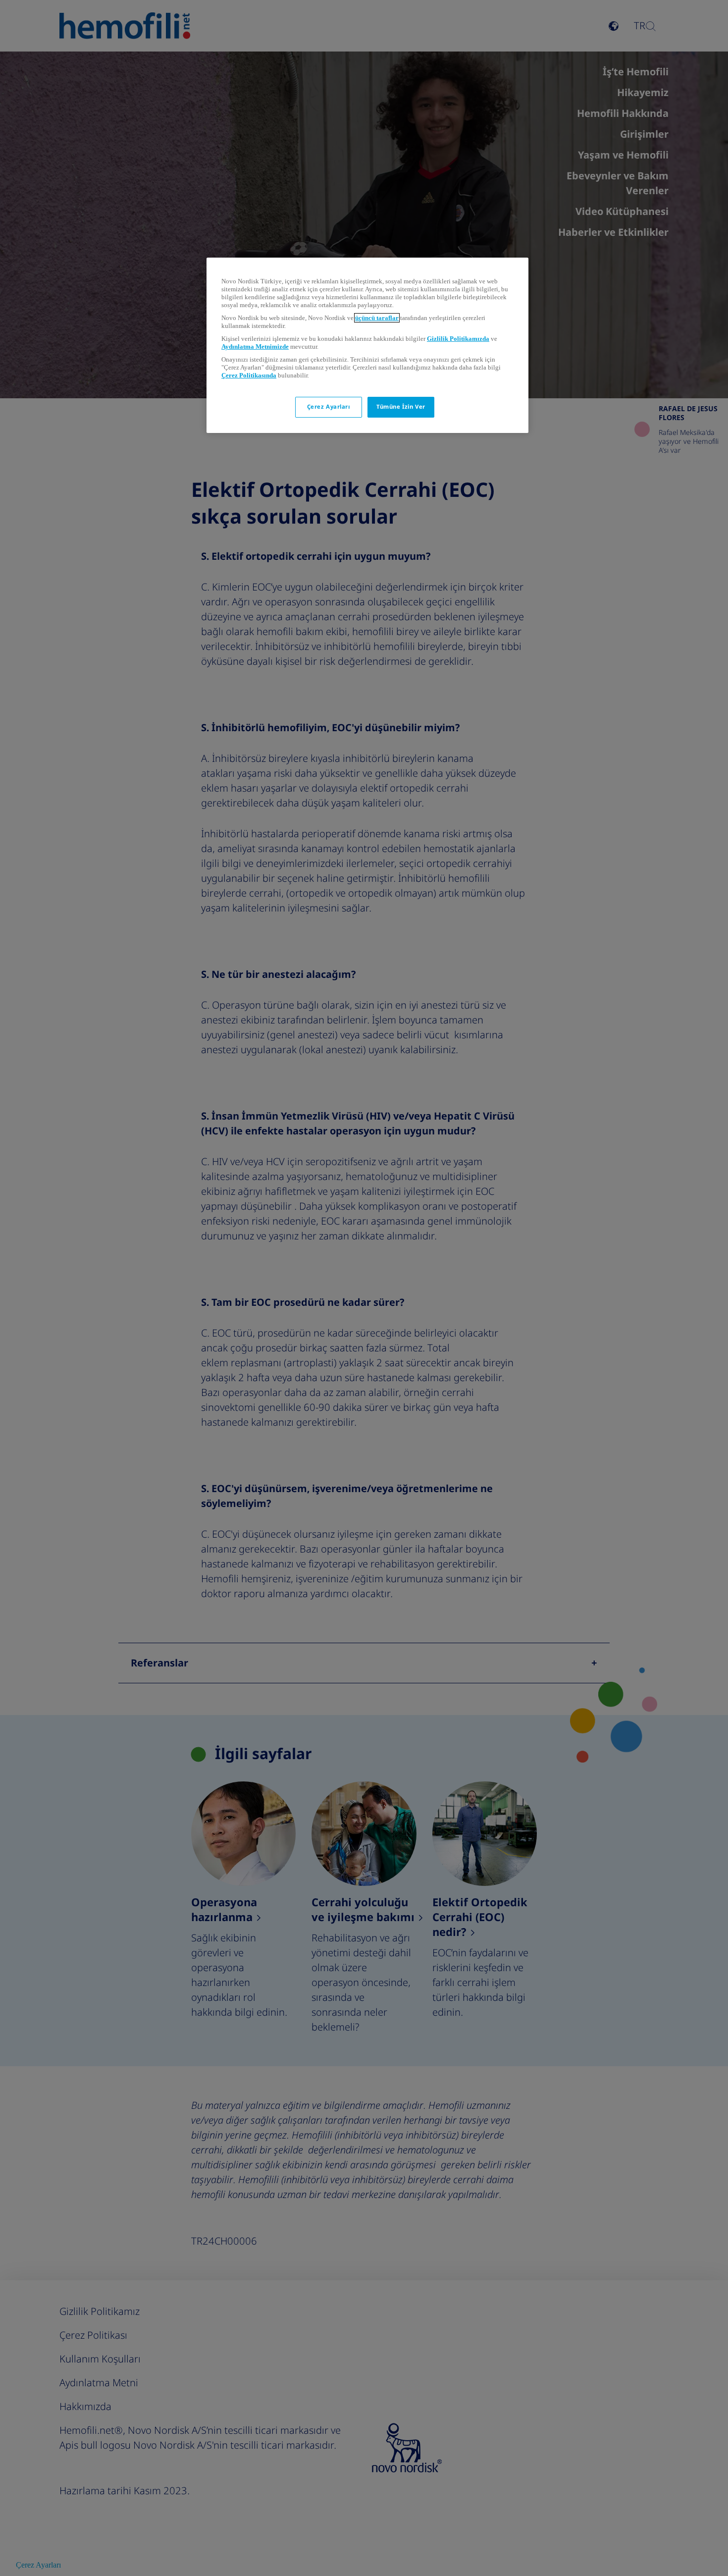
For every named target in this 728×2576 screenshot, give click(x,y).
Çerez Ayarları (329, 407)
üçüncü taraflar (377, 318)
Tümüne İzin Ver (401, 407)
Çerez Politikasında (249, 375)
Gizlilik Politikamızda (458, 339)
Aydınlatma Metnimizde (255, 347)
